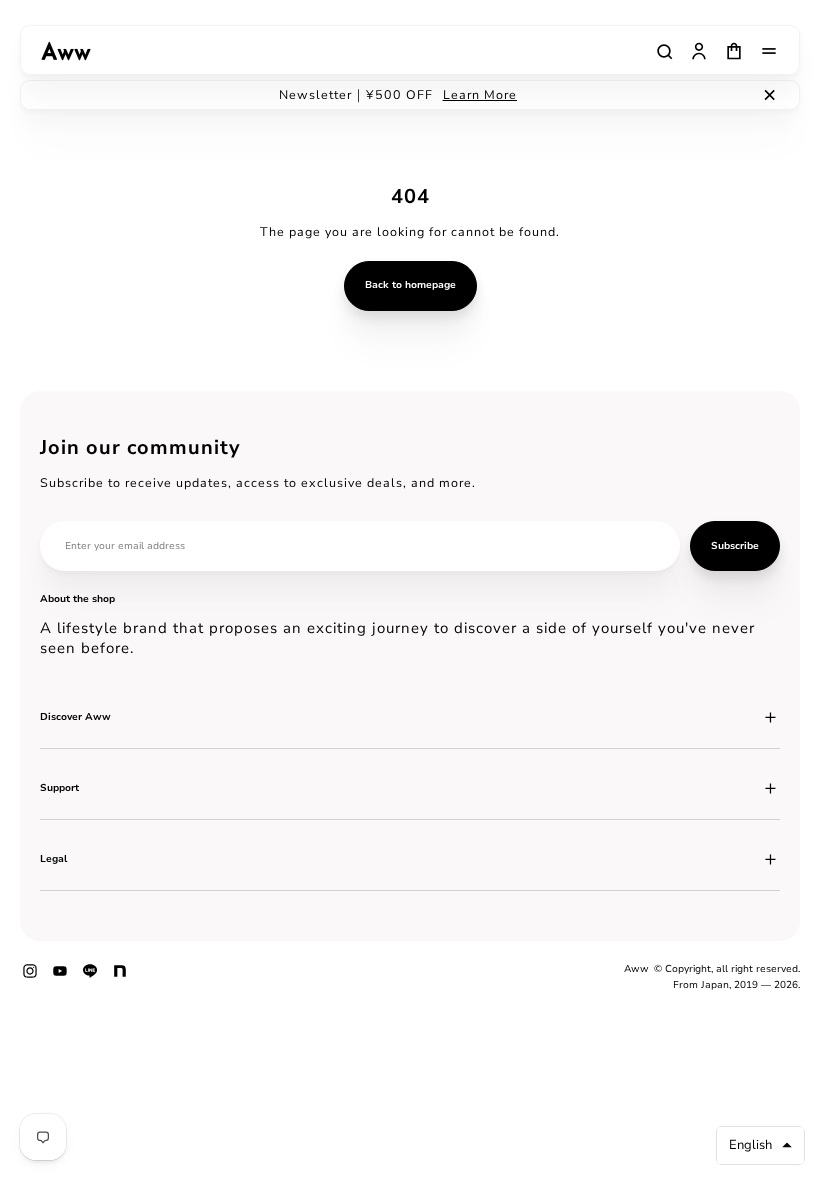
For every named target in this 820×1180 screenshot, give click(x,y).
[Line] (90, 978)
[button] (760, 1145)
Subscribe (735, 546)
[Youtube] (60, 978)
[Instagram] (30, 978)
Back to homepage (410, 285)
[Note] (120, 978)
